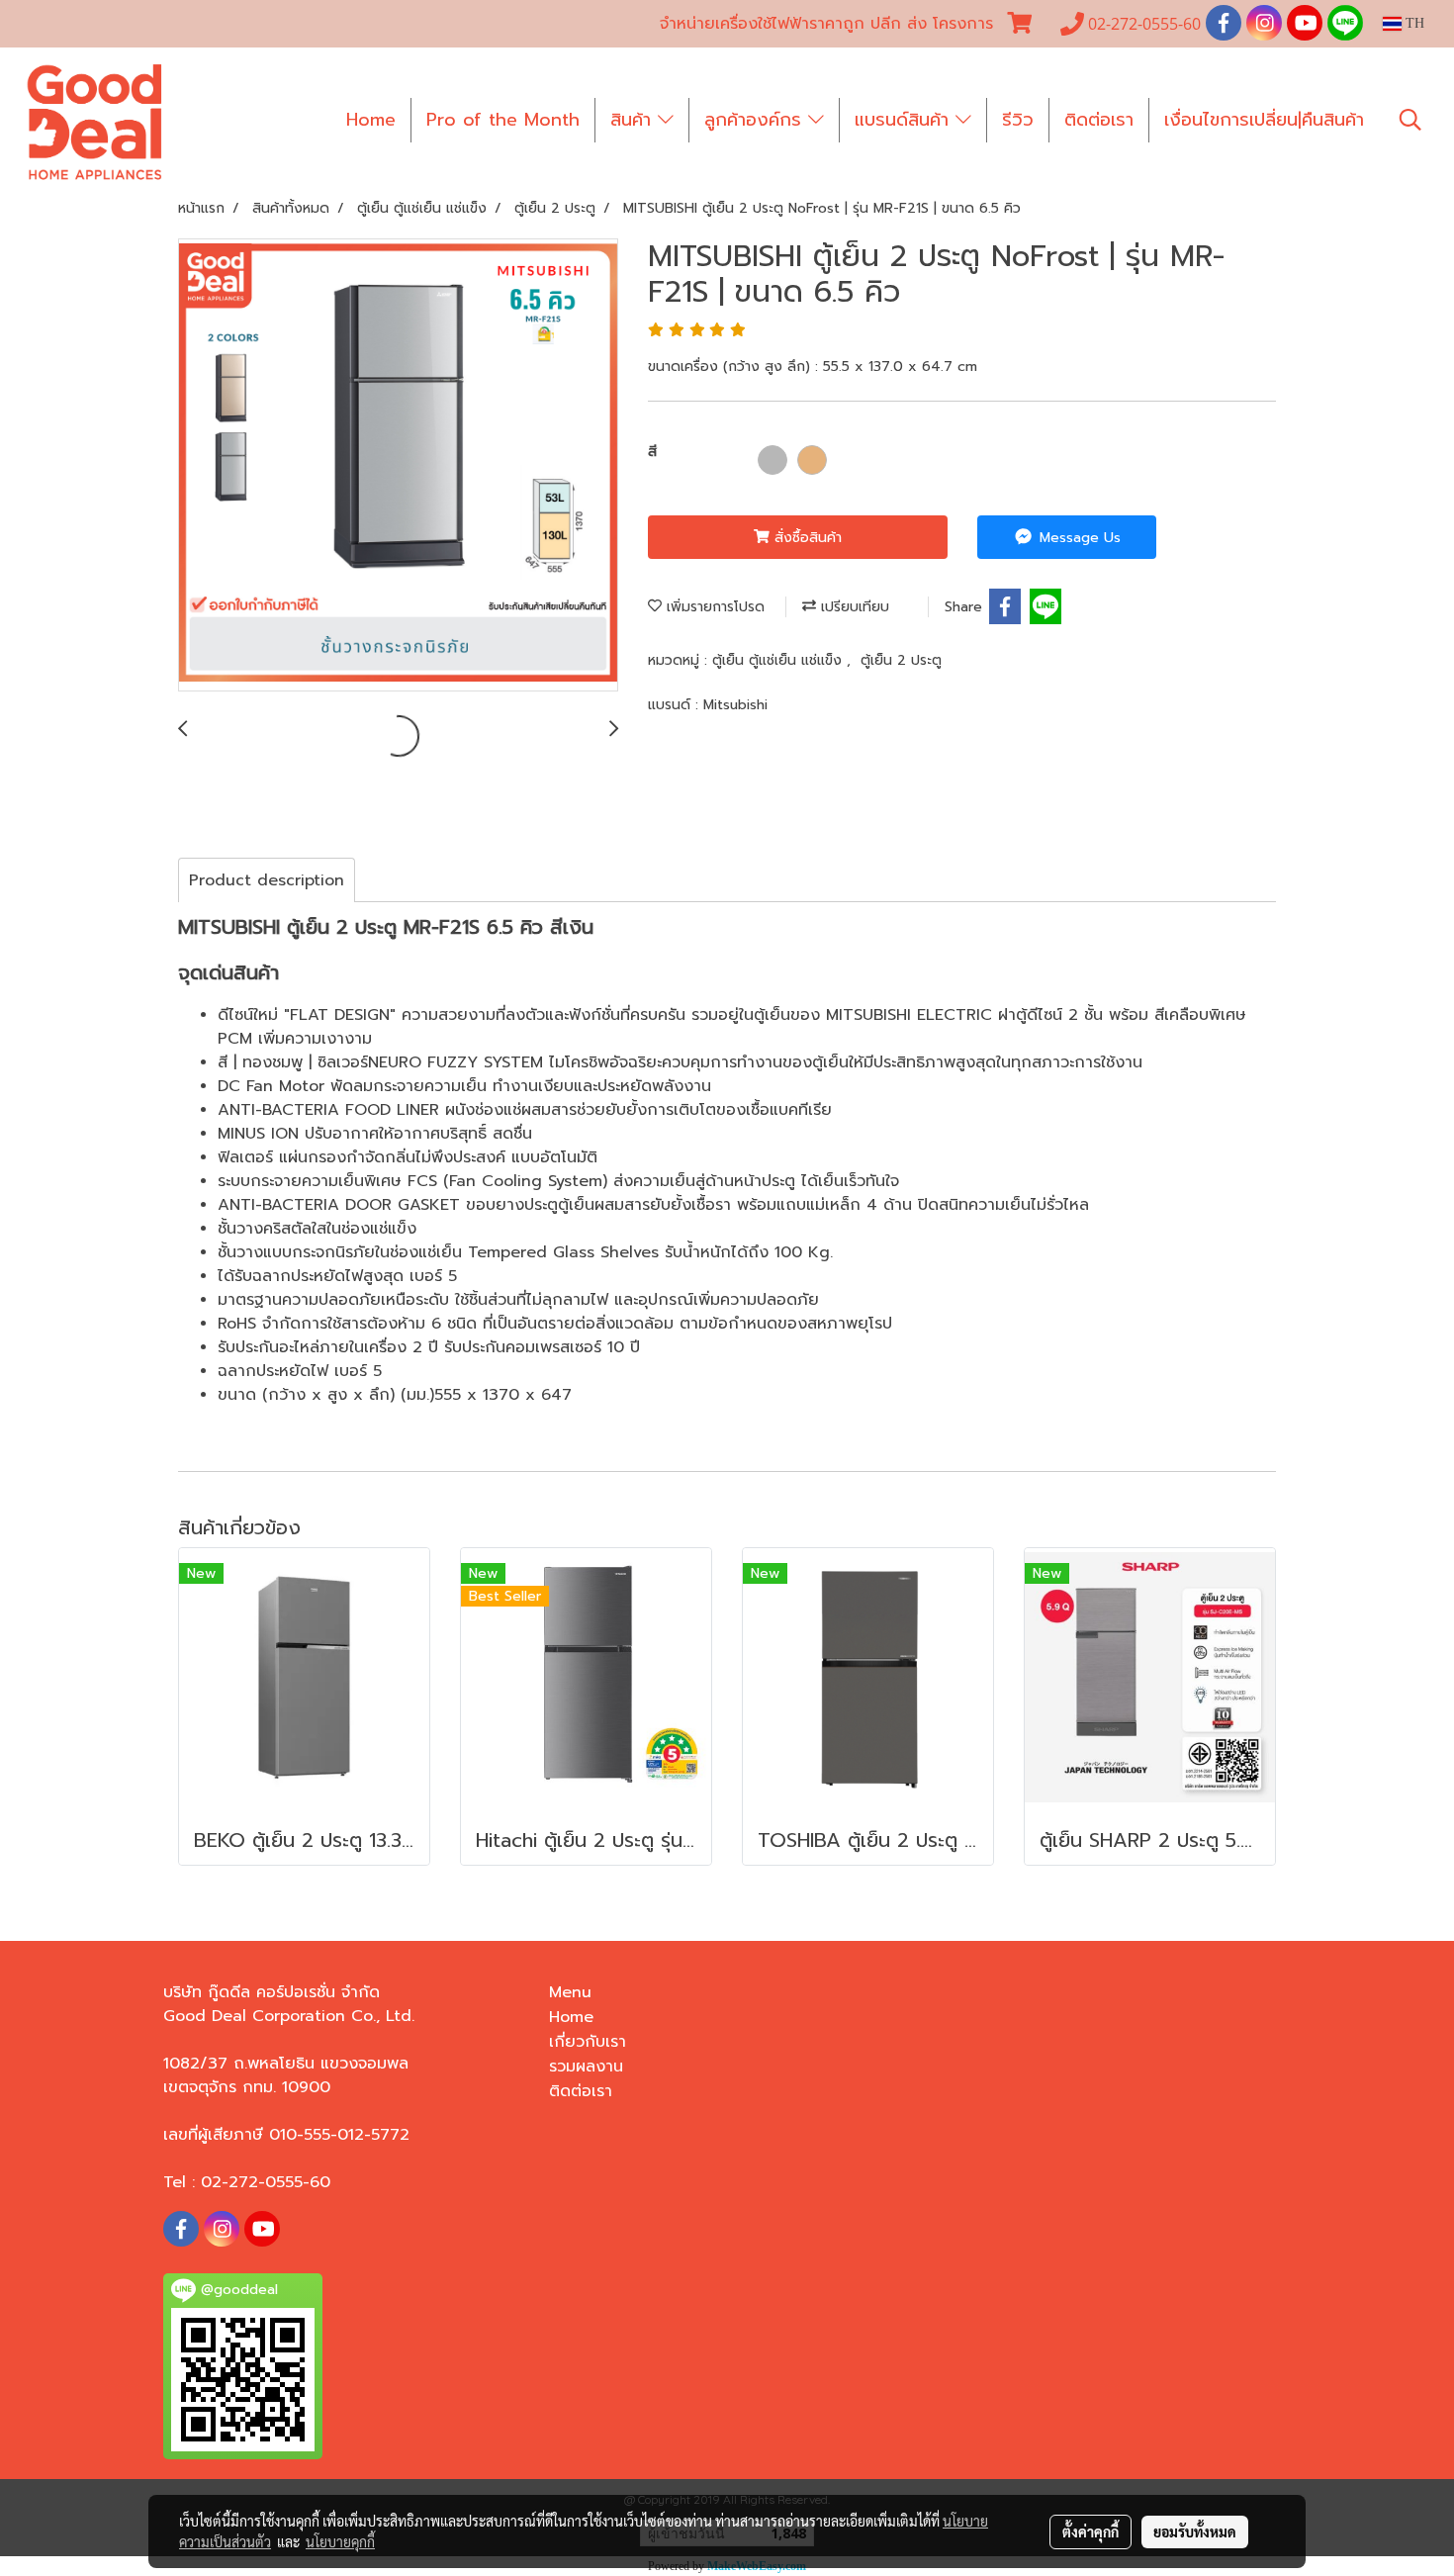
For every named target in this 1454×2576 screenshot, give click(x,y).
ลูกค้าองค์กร (756, 120)
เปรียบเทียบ (853, 607)
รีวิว (1018, 120)
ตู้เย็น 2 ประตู (901, 660)
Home (371, 120)
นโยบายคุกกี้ (340, 2541)
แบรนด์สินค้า (905, 120)
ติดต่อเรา (1099, 120)
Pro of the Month (503, 120)
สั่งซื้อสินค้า (806, 538)
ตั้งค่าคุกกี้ (1090, 2531)
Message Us (1078, 538)
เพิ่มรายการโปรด (713, 607)
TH (1413, 23)
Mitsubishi (735, 705)
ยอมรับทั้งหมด (1195, 2531)
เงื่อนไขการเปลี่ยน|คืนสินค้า (1264, 120)
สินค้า (634, 120)
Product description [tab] (267, 880)
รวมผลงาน (586, 2067)
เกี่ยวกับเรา (588, 2042)
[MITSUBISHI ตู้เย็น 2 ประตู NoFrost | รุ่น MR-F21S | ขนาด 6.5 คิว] (398, 466)
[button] (1410, 120)
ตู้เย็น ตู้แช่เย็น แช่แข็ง (779, 660)
